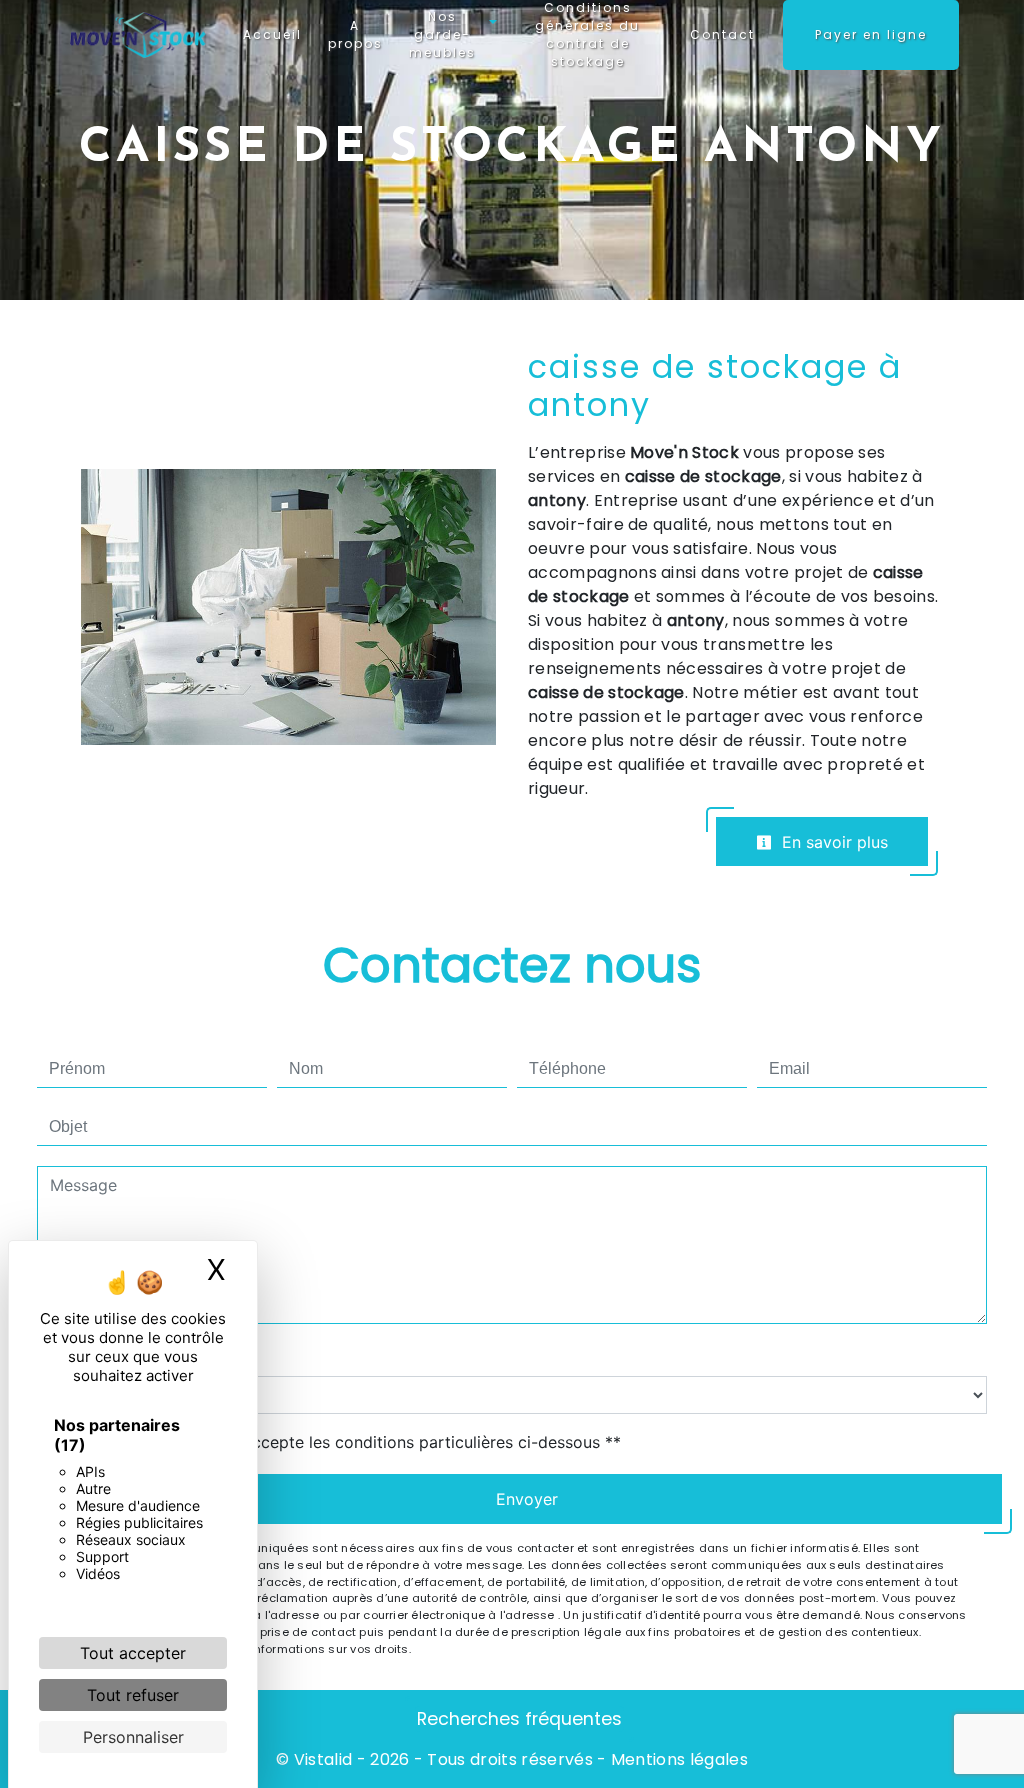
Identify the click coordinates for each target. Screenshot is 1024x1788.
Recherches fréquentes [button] (519, 1719)
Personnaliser (133, 1737)
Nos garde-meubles (442, 34)
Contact (722, 34)
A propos (355, 34)
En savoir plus (832, 842)
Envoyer (527, 1499)
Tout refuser (133, 1695)
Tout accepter (133, 1653)
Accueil (272, 34)
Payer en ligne (871, 34)
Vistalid (323, 1759)
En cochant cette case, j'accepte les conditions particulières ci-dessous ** (339, 1442)
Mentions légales (677, 1759)
